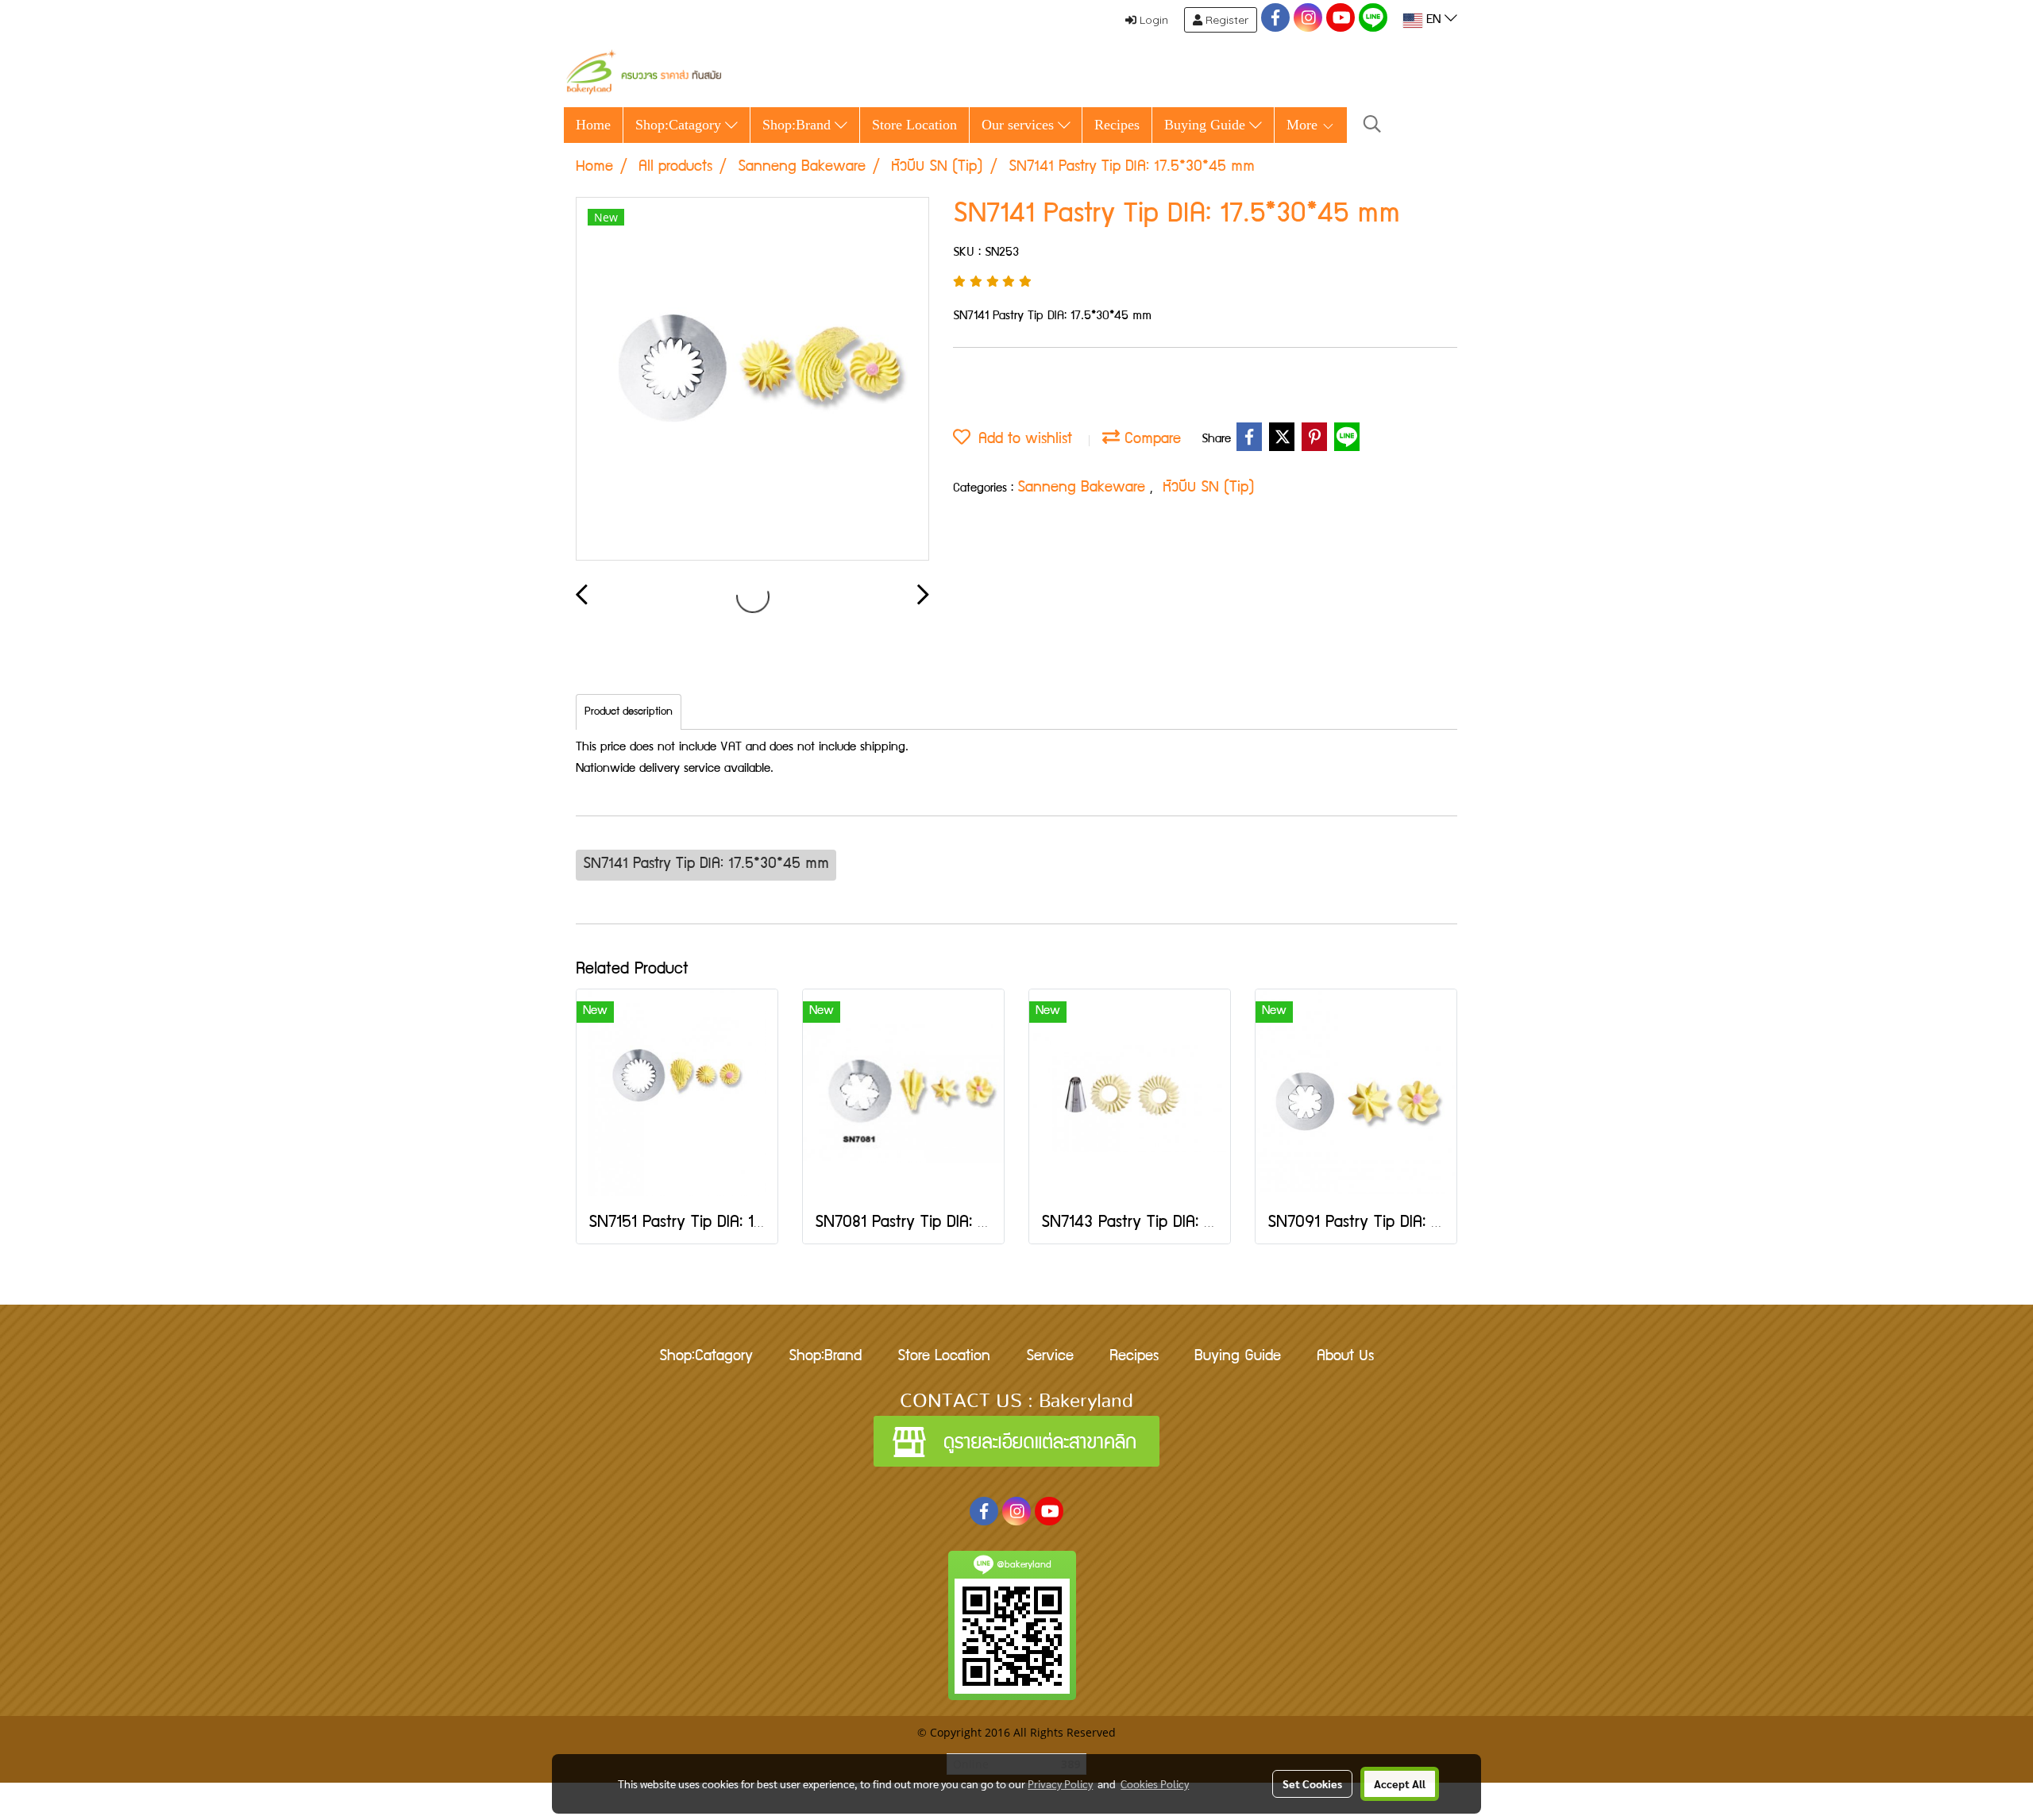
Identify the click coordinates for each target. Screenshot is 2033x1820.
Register (1225, 20)
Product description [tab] (629, 712)
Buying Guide (1207, 125)
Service (1050, 1357)
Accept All (1400, 1783)
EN (1433, 21)
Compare (1150, 440)
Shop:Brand (799, 125)
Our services (1020, 125)
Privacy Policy (1060, 1783)
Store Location (914, 125)
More (1304, 125)
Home (593, 125)
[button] (1372, 125)
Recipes (1117, 125)
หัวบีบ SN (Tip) (1209, 488)
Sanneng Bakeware (1084, 488)
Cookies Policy (1155, 1783)
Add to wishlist (1021, 440)
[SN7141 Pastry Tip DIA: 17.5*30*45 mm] (752, 380)
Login (1152, 20)
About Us (1345, 1357)
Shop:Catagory (680, 125)
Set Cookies (1312, 1783)
